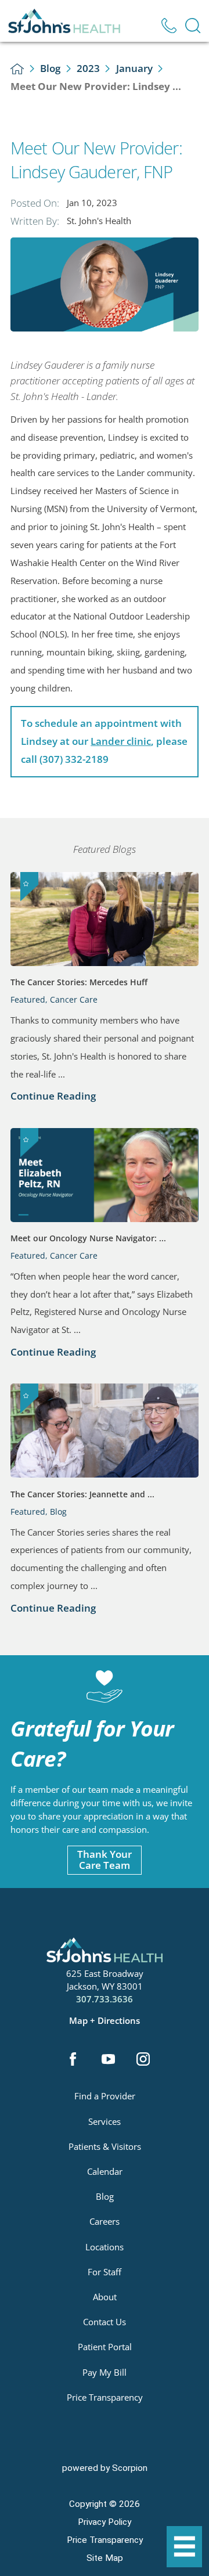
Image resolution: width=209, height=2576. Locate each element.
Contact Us (105, 2322)
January (134, 68)
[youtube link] (108, 2060)
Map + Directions (105, 2021)
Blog (50, 68)
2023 (88, 68)
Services (105, 2121)
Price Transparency (105, 2397)
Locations (105, 2247)
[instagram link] (143, 2060)
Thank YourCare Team (105, 1860)
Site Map (105, 2558)
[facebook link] (73, 2060)
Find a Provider (105, 2096)
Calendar (105, 2171)
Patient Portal (105, 2347)
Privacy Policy (105, 2522)
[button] (185, 2547)
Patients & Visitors (105, 2146)
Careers (105, 2221)
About (105, 2297)
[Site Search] (193, 26)
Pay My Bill (105, 2372)
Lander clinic (121, 741)
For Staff (105, 2272)
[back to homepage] (17, 69)
